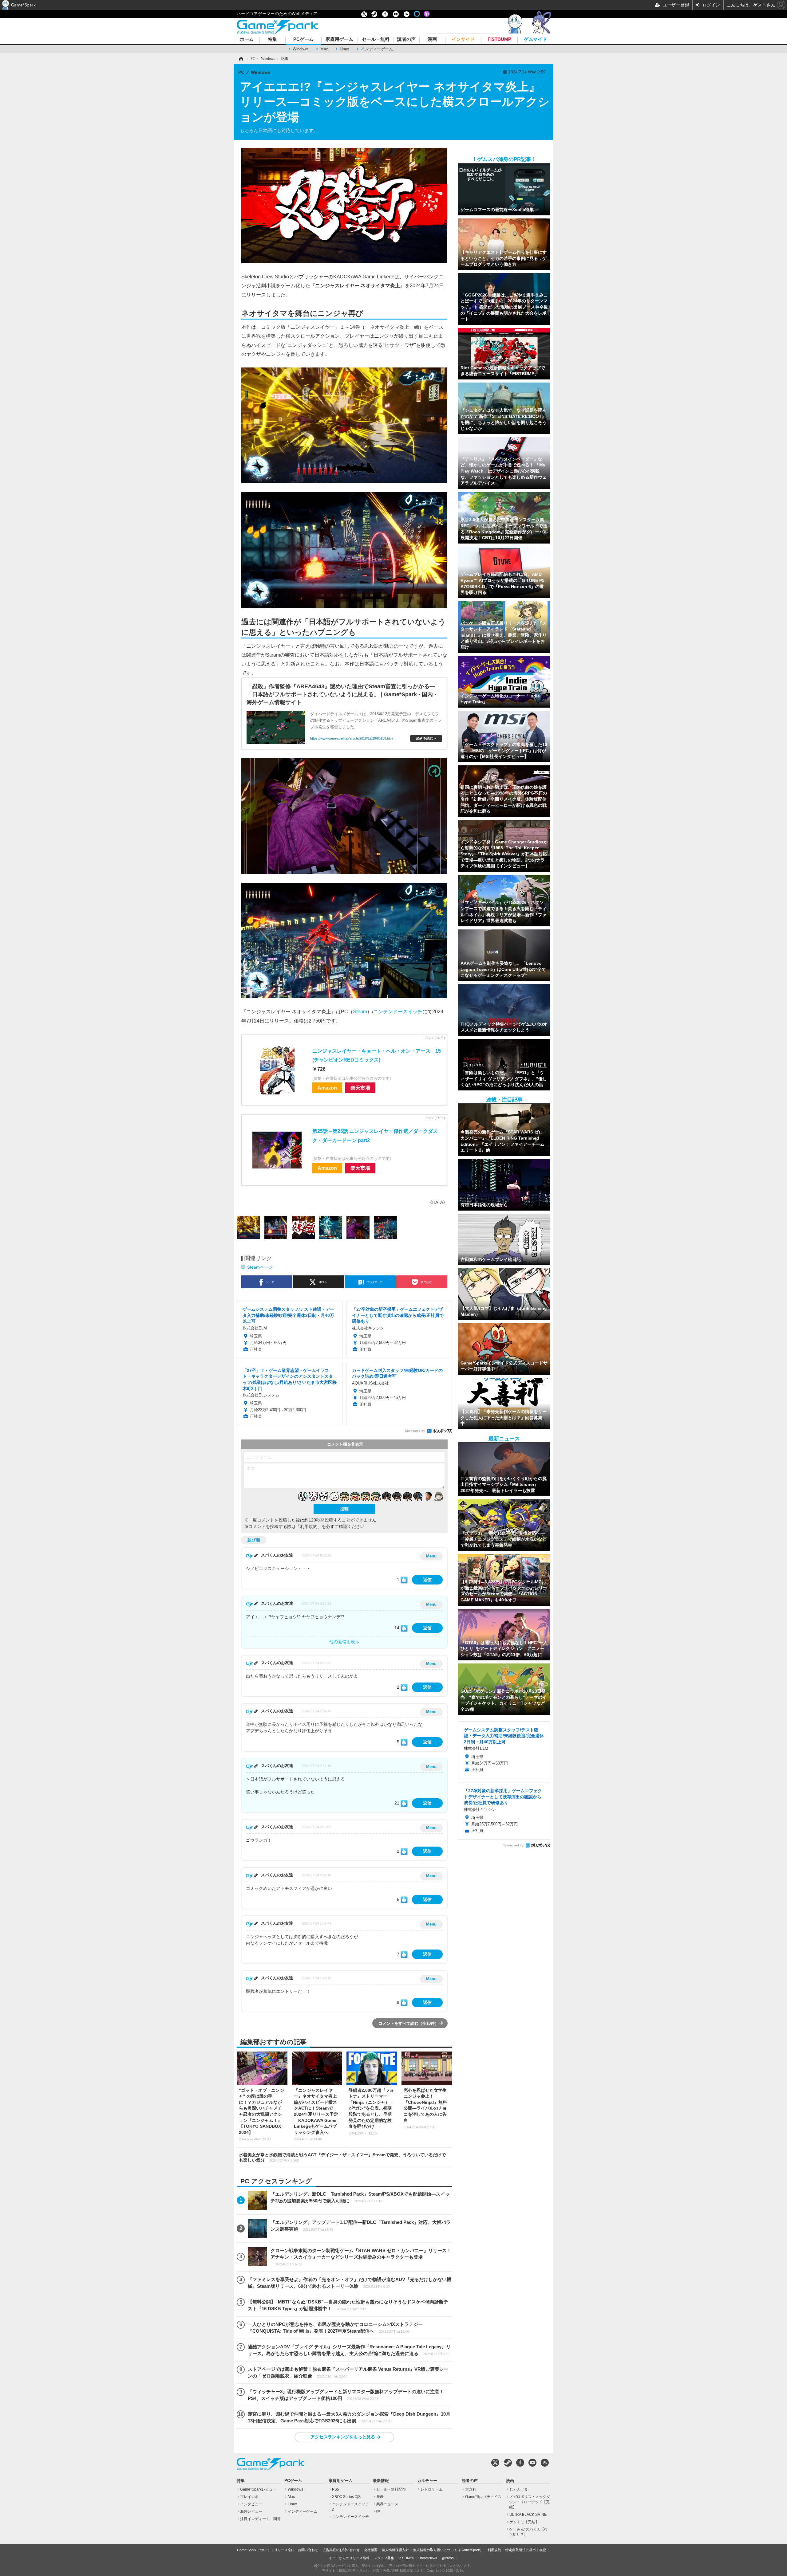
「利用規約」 (309, 1526)
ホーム (247, 39)
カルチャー (427, 2481)
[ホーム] (241, 59)
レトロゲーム (432, 2489)
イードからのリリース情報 (349, 2558)
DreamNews (428, 2558)
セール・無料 (376, 39)
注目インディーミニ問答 (260, 2519)
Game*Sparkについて (253, 2550)
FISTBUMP (499, 39)
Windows (301, 49)
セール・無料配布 (391, 2489)
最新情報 (381, 2481)
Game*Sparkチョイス (483, 2497)
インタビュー (251, 2504)
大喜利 (471, 2489)
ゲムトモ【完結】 (524, 2522)
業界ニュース (387, 2504)
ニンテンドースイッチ (398, 1011)
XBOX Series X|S (346, 2497)
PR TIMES (406, 2558)
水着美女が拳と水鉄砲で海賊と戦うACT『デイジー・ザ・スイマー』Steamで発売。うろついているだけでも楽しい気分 (342, 2157)
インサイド (463, 39)
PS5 (336, 2489)
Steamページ (260, 1267)
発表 (380, 2497)
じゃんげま (519, 2489)
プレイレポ (249, 2497)
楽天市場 (360, 1088)
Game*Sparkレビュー (258, 2489)
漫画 (432, 39)
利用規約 (494, 2550)
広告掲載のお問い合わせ (341, 2550)
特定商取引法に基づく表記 (526, 2550)
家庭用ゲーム (339, 39)
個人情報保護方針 (395, 2550)
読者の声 (406, 39)
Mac (324, 49)
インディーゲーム (377, 49)
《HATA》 (438, 1202)
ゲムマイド (535, 39)
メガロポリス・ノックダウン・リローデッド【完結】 (530, 2502)
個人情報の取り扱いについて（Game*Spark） (448, 2550)
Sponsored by (415, 1431)
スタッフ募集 (384, 2558)
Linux (344, 49)
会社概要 (371, 2550)
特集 (272, 39)
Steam (360, 1011)
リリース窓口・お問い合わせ (296, 2550)
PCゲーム (303, 39)
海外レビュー (251, 2511)
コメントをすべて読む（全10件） (409, 2023)
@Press (448, 2558)
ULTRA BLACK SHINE (528, 2515)
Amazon (327, 1088)
